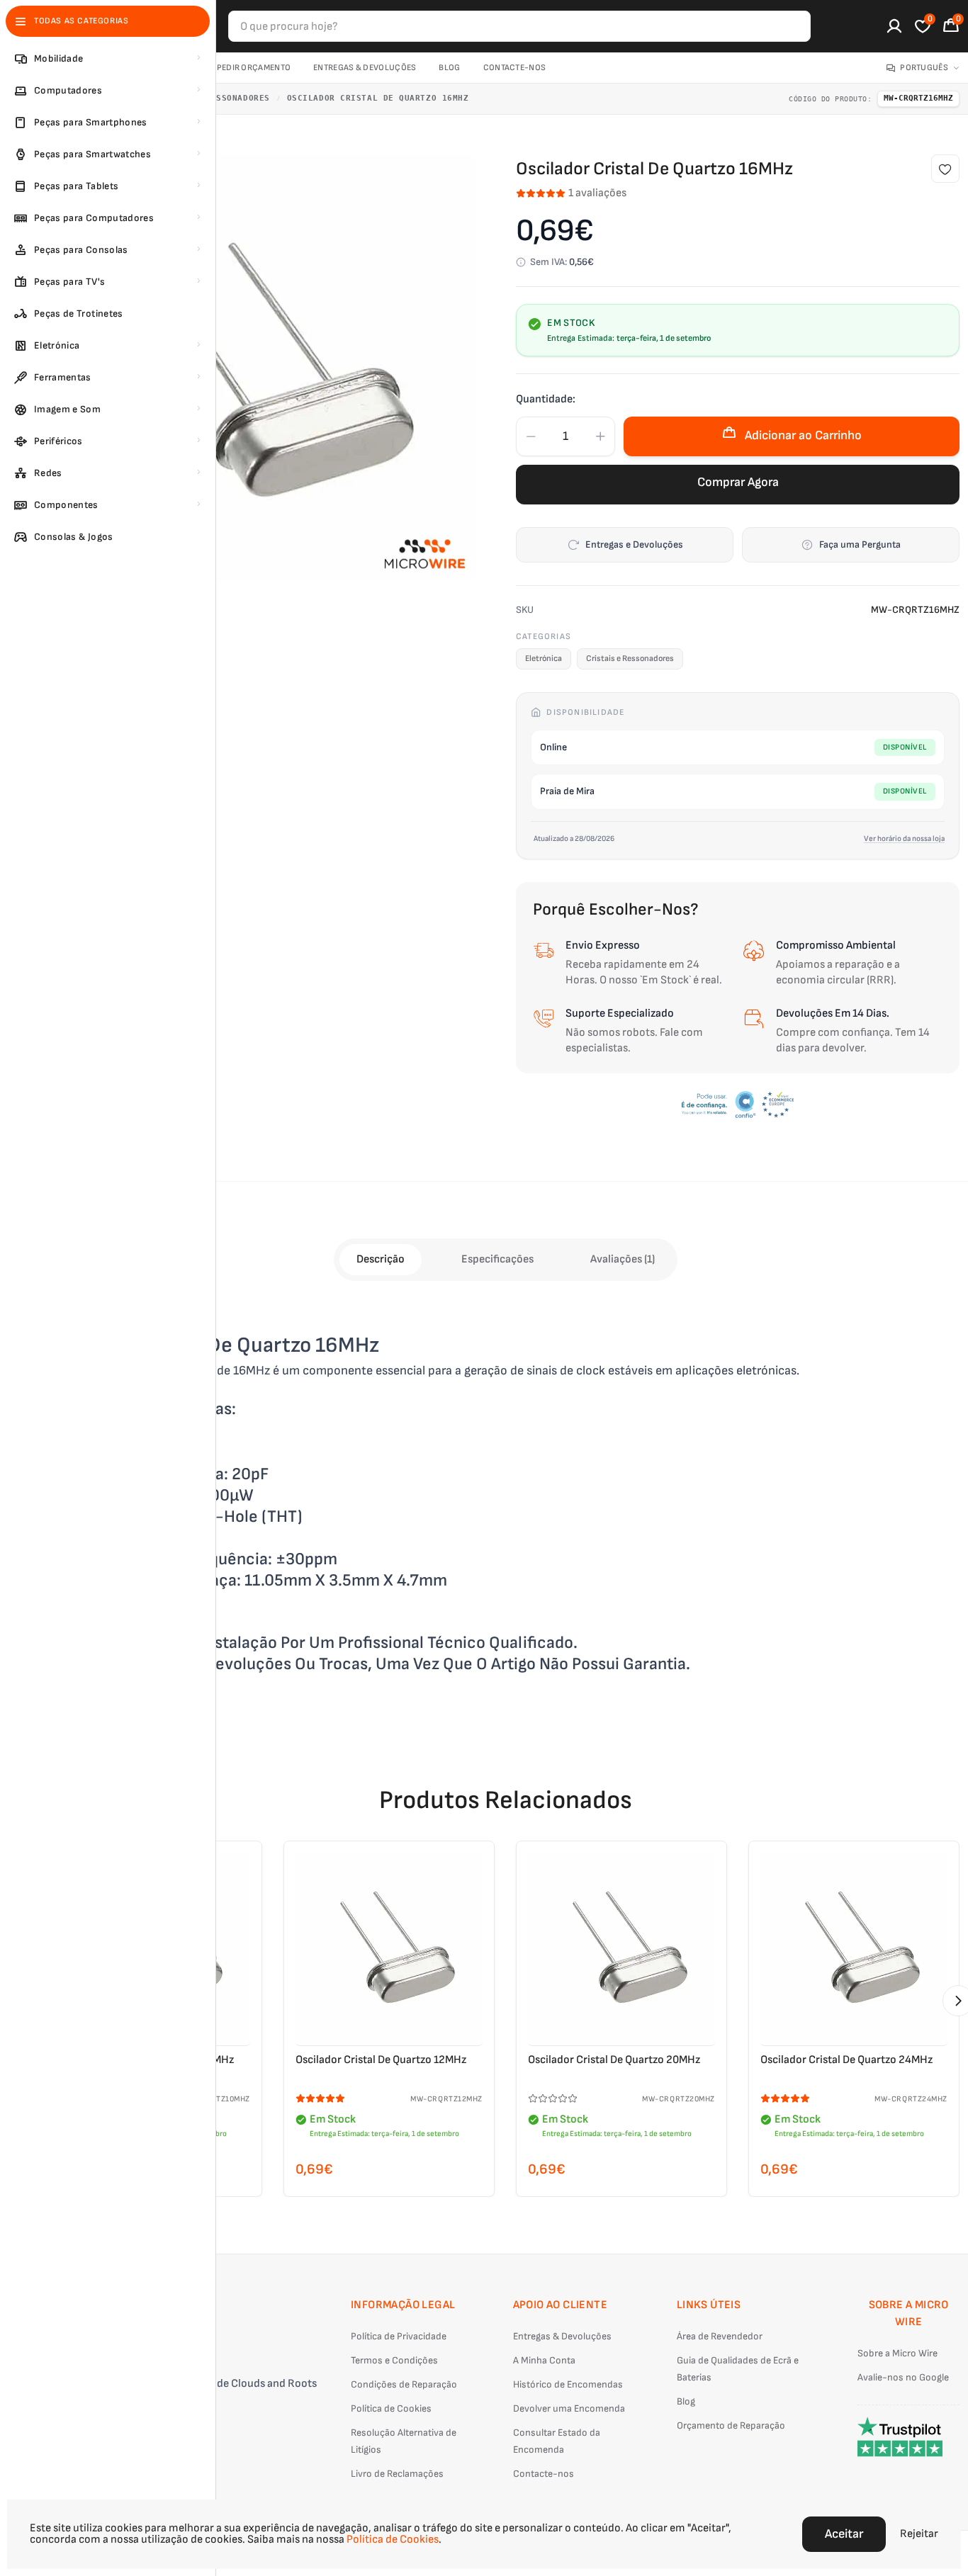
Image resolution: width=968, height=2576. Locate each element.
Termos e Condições (394, 2360)
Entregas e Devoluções (634, 544)
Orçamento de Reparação (731, 2425)
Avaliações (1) (623, 1259)
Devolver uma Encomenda (569, 2408)
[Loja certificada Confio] (738, 1105)
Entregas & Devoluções (365, 68)
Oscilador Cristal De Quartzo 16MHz (378, 98)
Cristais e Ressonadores (630, 659)
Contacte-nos (515, 68)
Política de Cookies (391, 2408)
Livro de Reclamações (397, 2474)
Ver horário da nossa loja (904, 838)
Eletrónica (544, 659)
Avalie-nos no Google (903, 2377)
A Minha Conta (544, 2360)
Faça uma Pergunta (860, 544)
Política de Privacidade (399, 2336)
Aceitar (844, 2534)
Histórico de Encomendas (568, 2384)
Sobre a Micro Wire (897, 2353)
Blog (449, 68)
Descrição (381, 1259)
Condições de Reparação (404, 2384)
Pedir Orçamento (254, 68)
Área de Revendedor (720, 2336)
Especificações (497, 1259)
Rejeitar (919, 2534)
